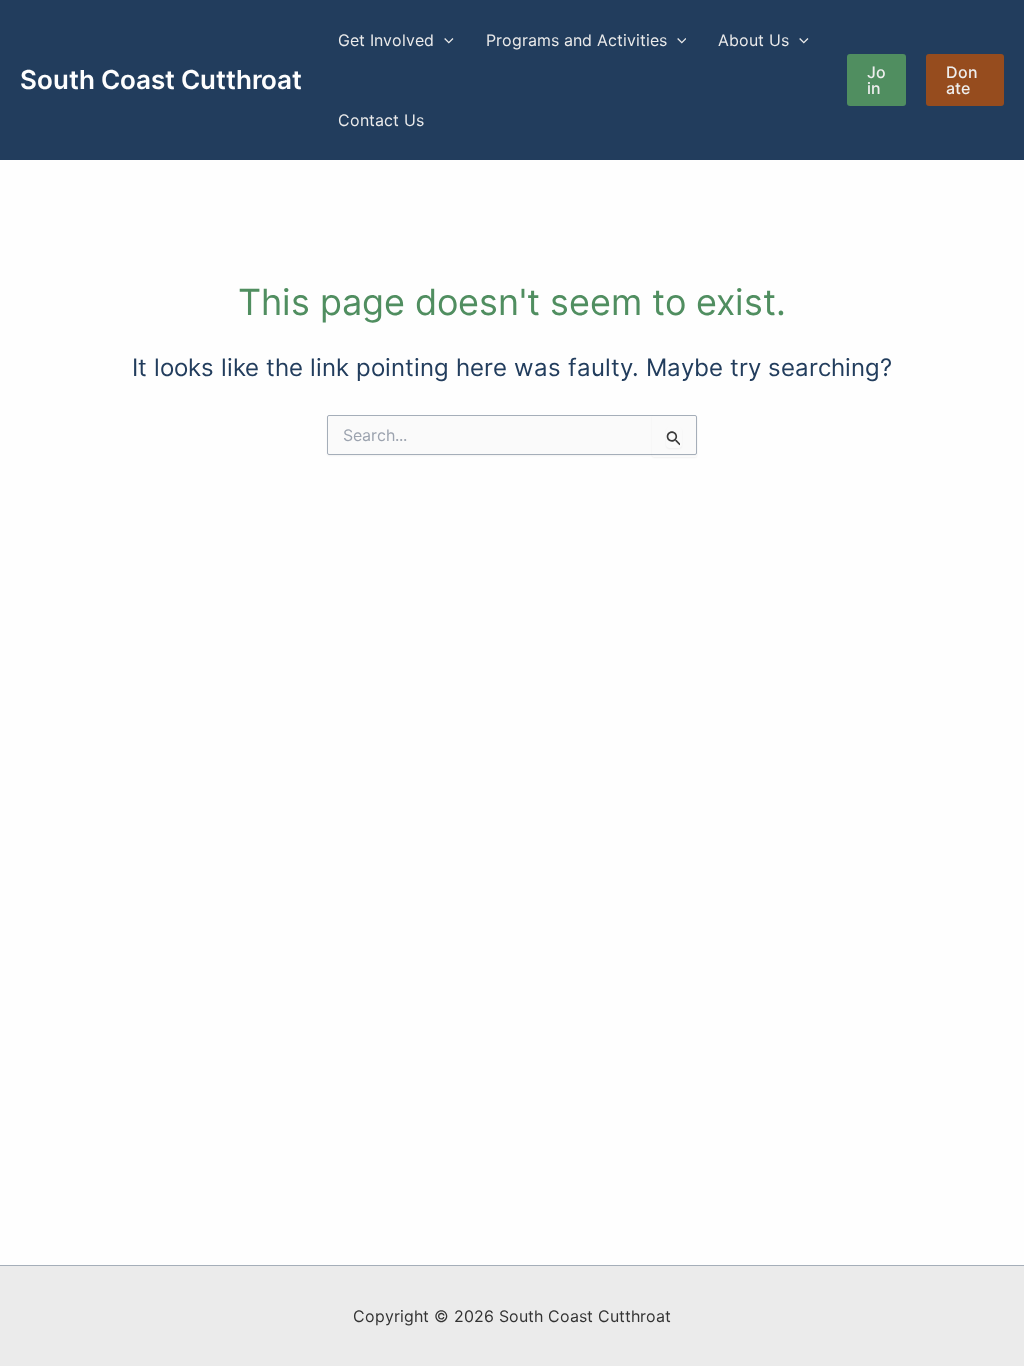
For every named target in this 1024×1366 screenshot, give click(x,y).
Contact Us (381, 120)
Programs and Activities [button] (576, 40)
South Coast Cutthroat (161, 79)
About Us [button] (753, 40)
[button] (444, 40)
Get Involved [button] (386, 40)
